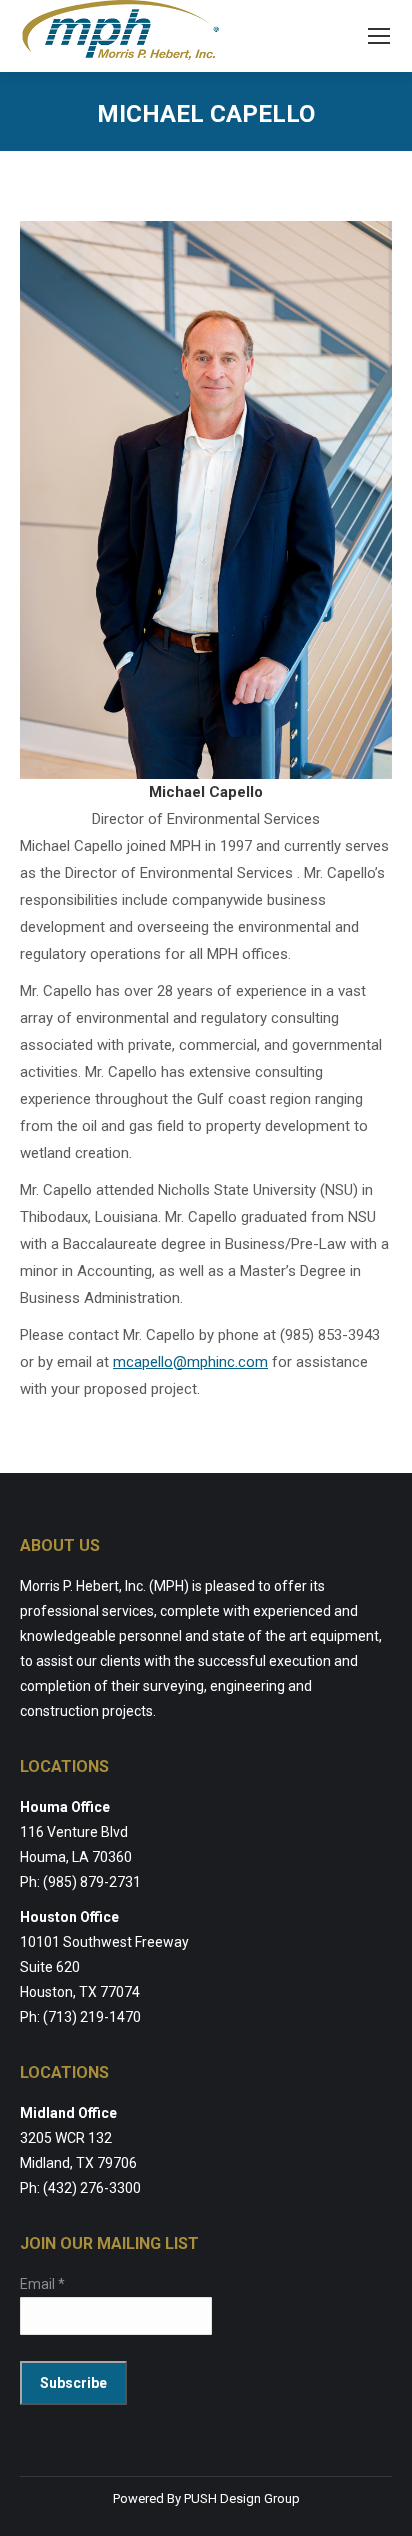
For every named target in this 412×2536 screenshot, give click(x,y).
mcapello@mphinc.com (190, 1362)
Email (42, 2284)
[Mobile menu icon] (379, 36)
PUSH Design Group (242, 2498)
